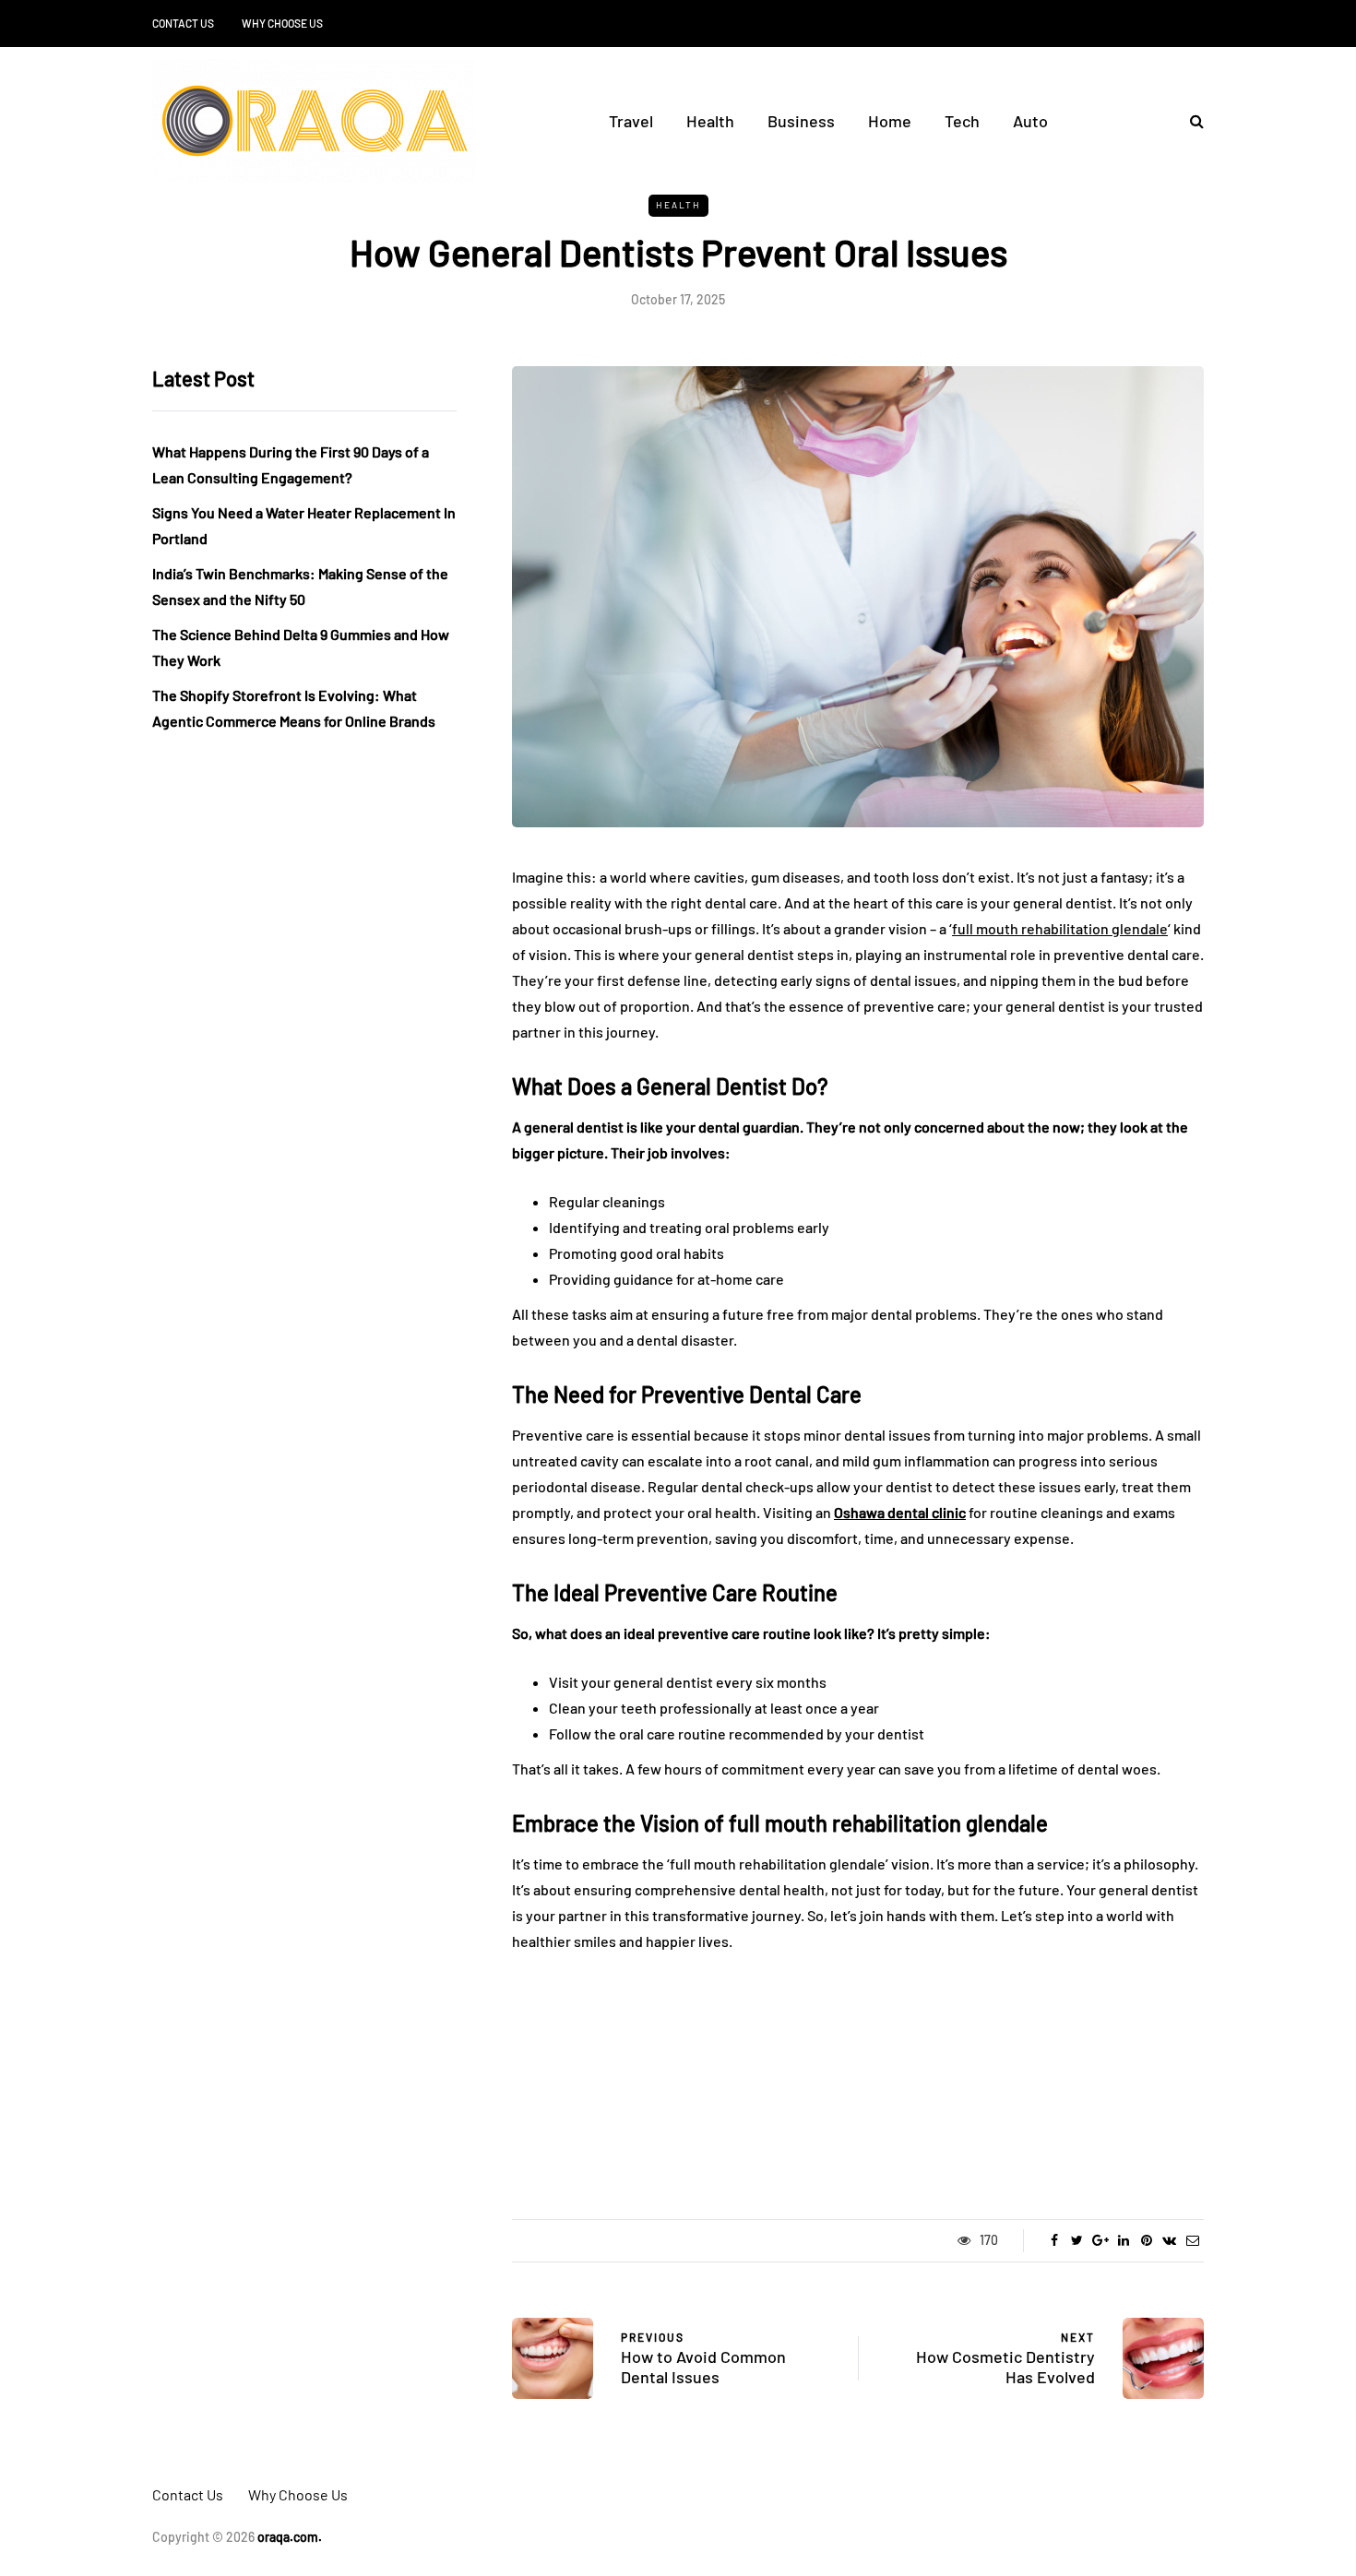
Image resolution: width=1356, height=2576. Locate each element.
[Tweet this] (1077, 2240)
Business (801, 121)
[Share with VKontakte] (1169, 2240)
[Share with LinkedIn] (1123, 2240)
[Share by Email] (1192, 2240)
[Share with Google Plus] (1100, 2240)
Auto (1030, 121)
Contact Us (183, 23)
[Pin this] (1146, 2240)
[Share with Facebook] (1054, 2240)
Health (710, 121)
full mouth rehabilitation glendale (1060, 928)
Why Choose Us (282, 23)
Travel (631, 121)
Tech (962, 121)
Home (890, 121)
